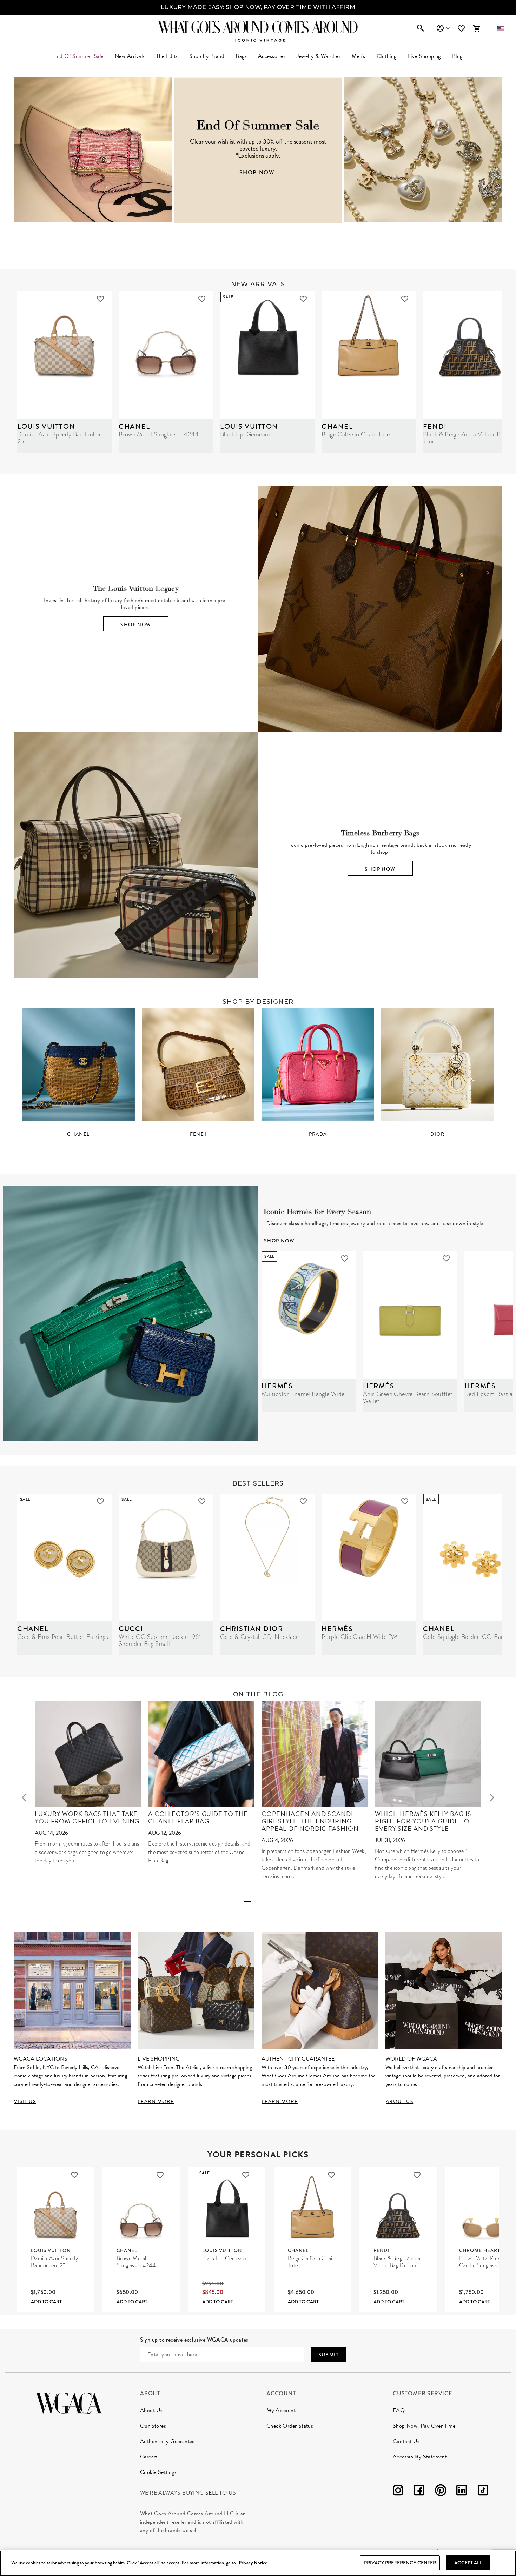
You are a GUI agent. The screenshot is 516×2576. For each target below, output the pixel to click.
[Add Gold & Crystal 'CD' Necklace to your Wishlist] (303, 1501)
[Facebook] (419, 2492)
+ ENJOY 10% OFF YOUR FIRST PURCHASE (258, 7)
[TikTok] (483, 2492)
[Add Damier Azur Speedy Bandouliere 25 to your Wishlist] (100, 299)
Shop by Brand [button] (207, 56)
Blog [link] (457, 56)
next (492, 1797)
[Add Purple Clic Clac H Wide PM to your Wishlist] (405, 1501)
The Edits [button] (167, 56)
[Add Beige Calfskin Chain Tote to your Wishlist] (405, 299)
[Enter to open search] (421, 29)
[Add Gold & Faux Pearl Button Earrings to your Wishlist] (100, 1501)
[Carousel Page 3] (269, 1902)
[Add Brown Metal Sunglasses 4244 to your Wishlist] (202, 299)
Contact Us (406, 2441)
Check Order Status (290, 2426)
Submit (329, 2355)
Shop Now (136, 625)
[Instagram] (398, 2492)
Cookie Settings (158, 2472)
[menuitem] (130, 56)
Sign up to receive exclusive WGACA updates (194, 2340)
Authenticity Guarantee (167, 2441)
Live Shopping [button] (424, 56)
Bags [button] (241, 56)
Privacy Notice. (253, 2563)
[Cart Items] (477, 29)
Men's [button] (358, 56)
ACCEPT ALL (468, 2563)
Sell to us (221, 2493)
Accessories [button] (272, 56)
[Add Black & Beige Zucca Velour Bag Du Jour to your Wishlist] (417, 2175)
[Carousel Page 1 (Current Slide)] (247, 1902)
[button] (500, 29)
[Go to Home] (69, 2402)
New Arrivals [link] (130, 56)
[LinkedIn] (462, 2492)
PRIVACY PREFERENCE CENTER (400, 2563)
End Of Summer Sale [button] (78, 56)
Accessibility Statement (420, 2457)
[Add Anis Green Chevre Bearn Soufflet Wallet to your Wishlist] (446, 1259)
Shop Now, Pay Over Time (424, 2426)
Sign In (443, 28)
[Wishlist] (462, 29)
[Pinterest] (441, 2492)
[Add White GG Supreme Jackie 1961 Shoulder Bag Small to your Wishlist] (202, 1501)
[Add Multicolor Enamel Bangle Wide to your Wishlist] (345, 1259)
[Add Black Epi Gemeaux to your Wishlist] (303, 299)
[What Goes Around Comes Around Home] (258, 27)
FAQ (399, 2410)
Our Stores (153, 2426)
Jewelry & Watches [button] (319, 56)
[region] (258, 2563)
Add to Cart (46, 2302)
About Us (151, 2410)
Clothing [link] (387, 56)
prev (24, 1797)
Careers (149, 2457)
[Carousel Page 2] (258, 1902)
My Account (281, 2410)
